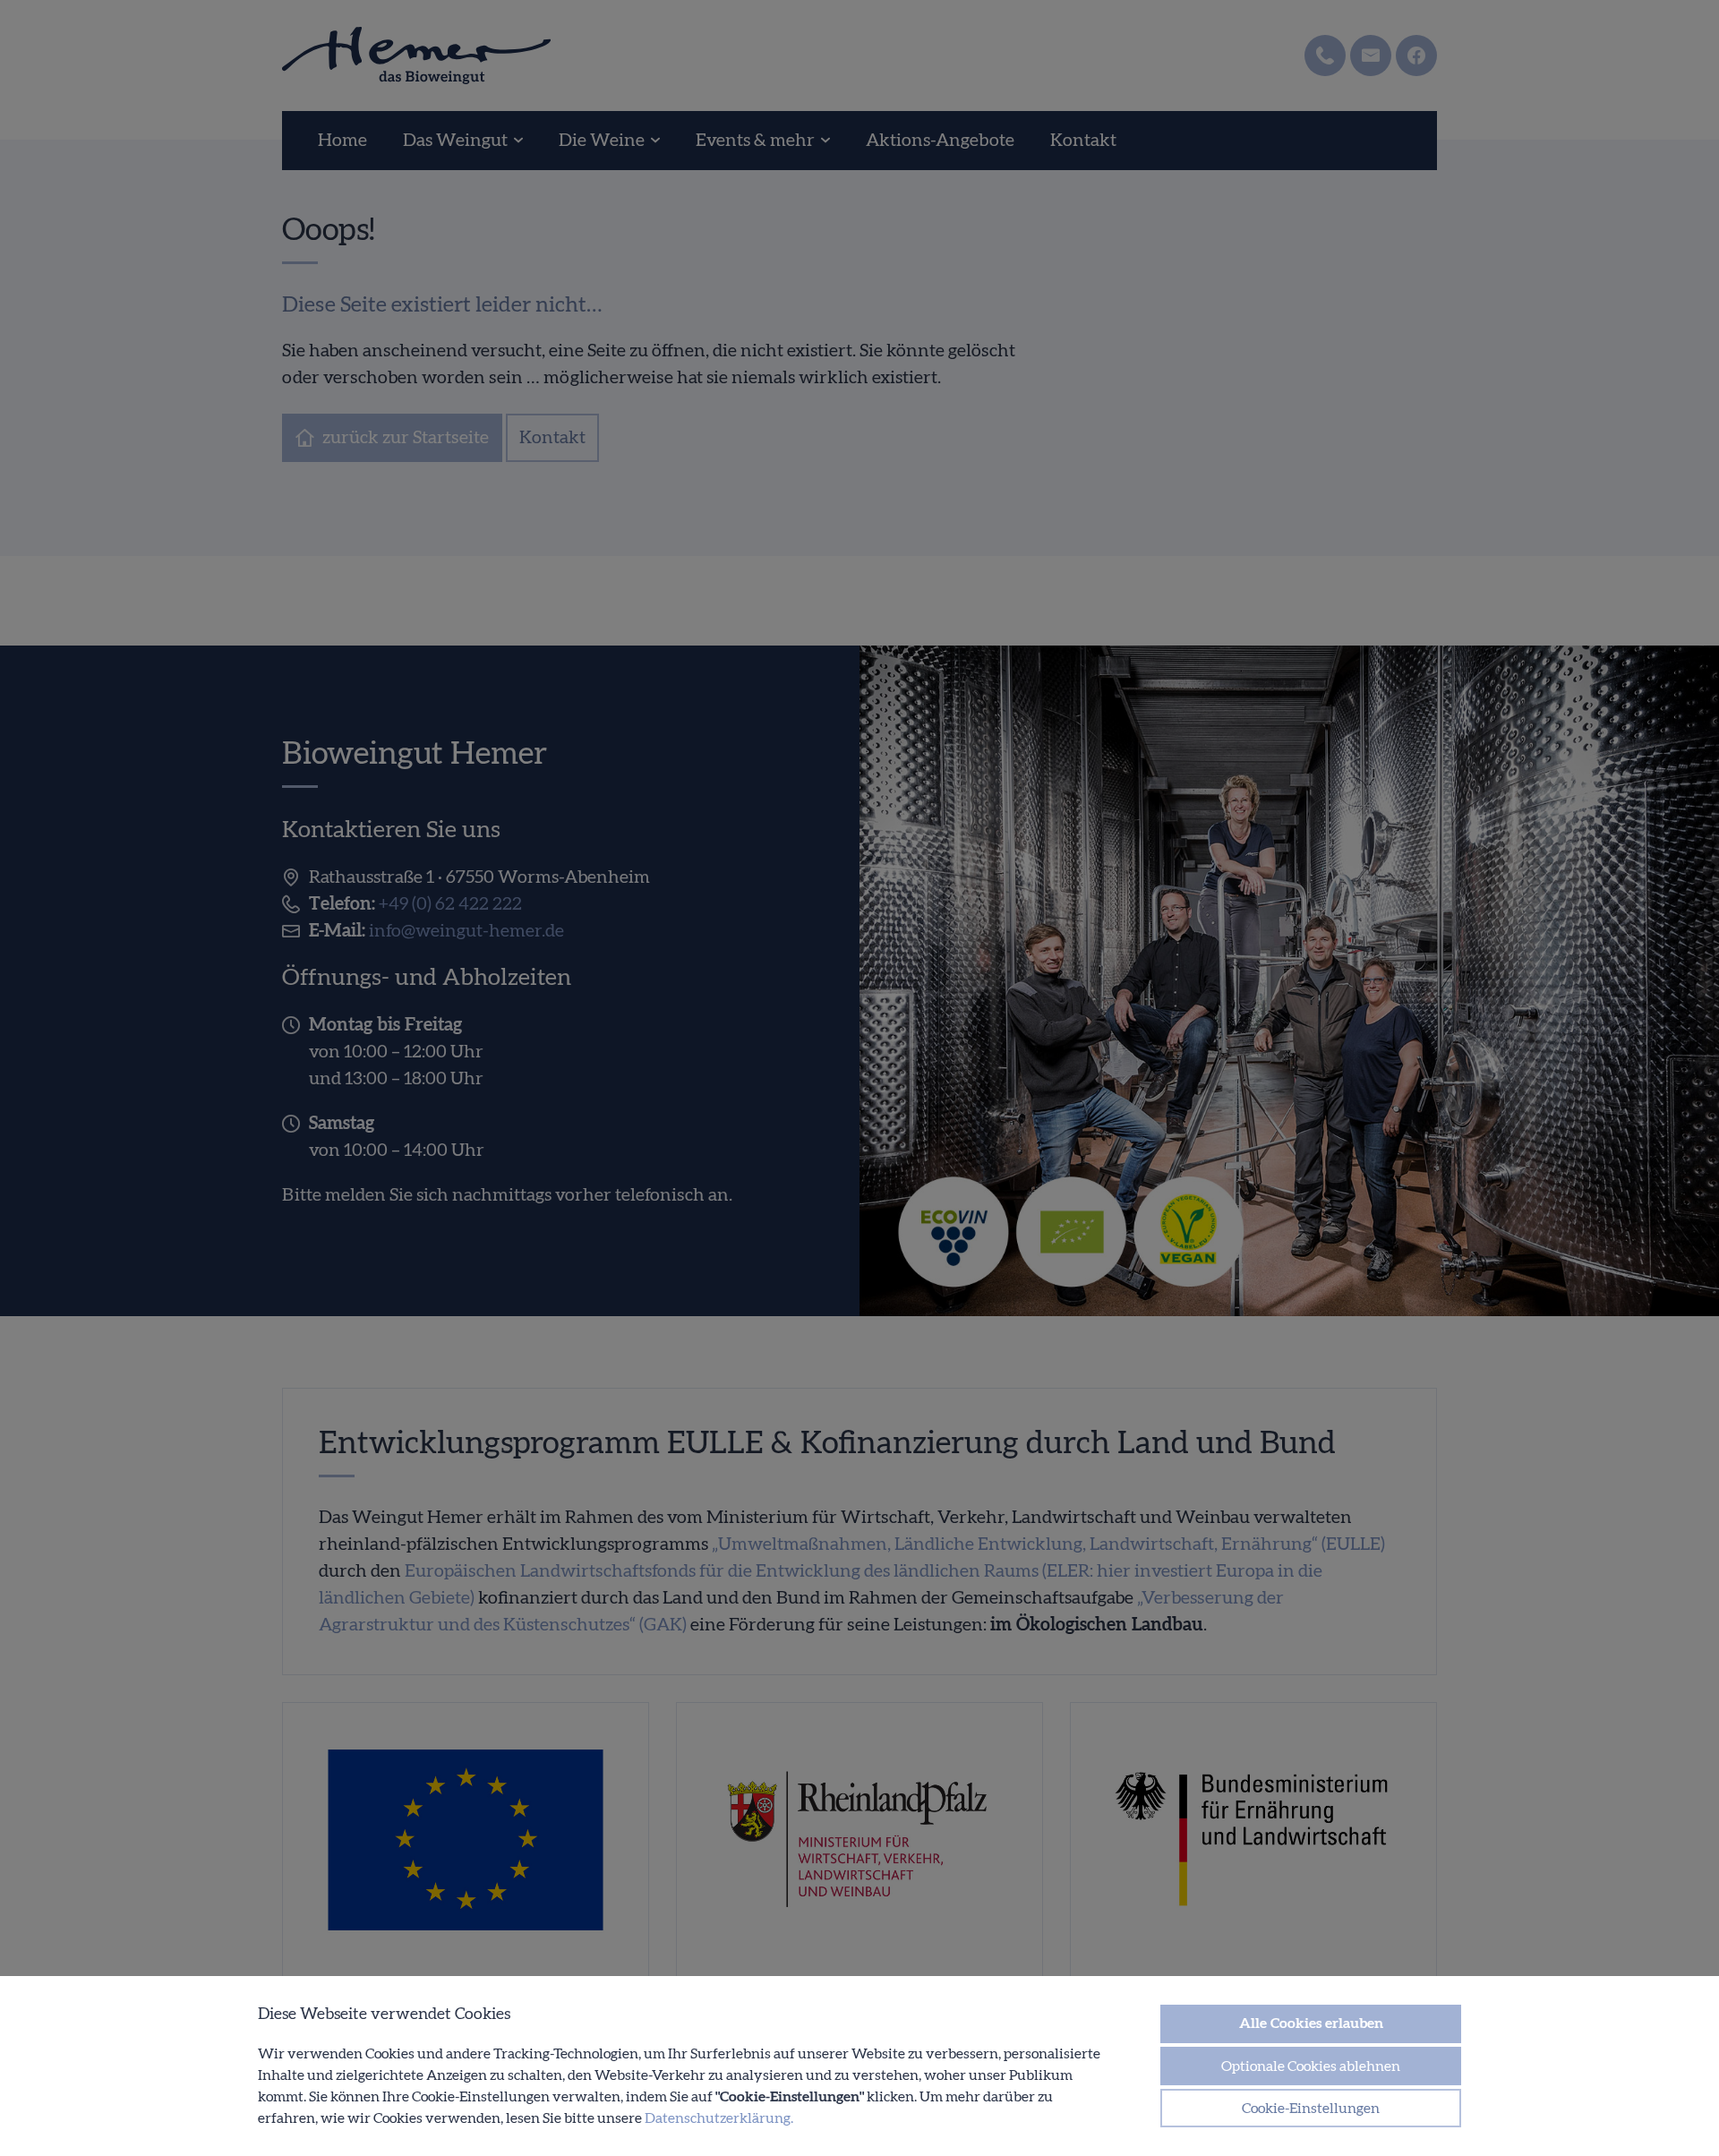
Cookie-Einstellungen (1311, 2109)
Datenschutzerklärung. (719, 2118)
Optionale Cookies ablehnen (1311, 2066)
